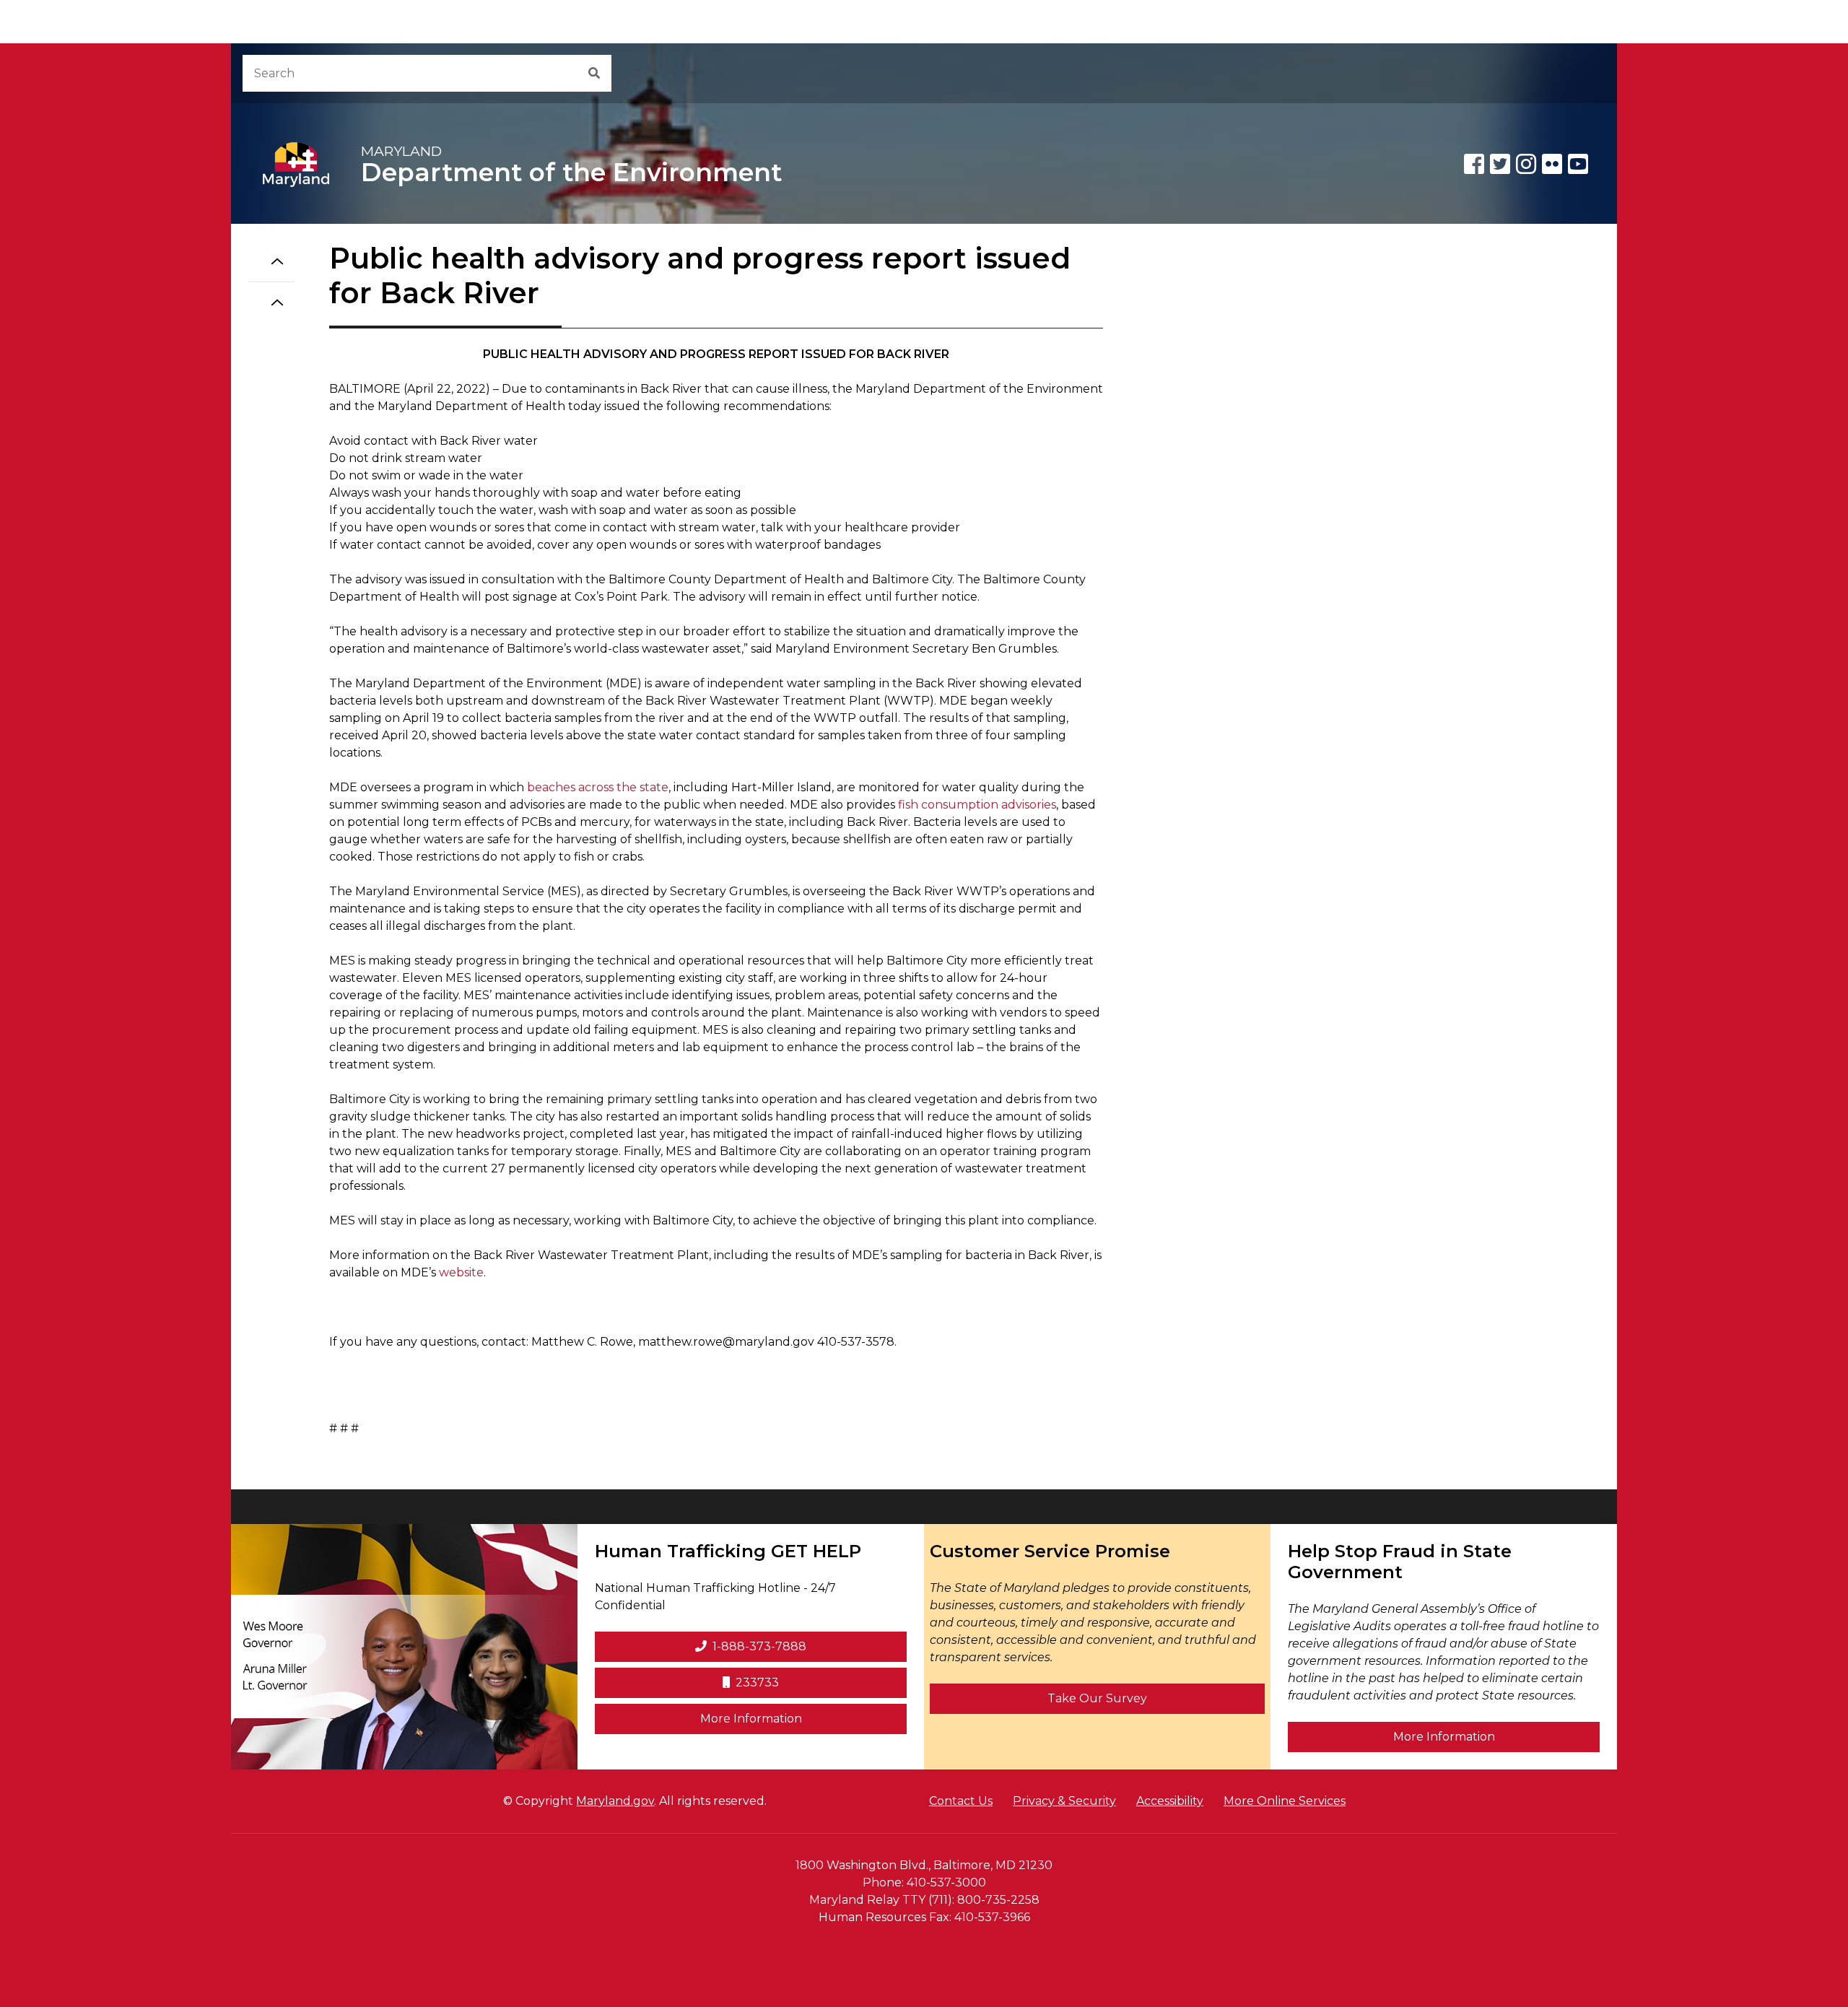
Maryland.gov (615, 1801)
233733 (757, 1682)
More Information (803, 1718)
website (461, 1272)
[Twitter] (1500, 164)
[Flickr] (1552, 164)
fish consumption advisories (977, 805)
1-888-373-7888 (759, 1646)
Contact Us (961, 1801)
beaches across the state (598, 787)
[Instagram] (1526, 164)
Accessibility (1170, 1801)
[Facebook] (1474, 164)
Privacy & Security (1064, 1801)
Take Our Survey (1097, 1698)
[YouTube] (1578, 164)
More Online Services (1285, 1801)
